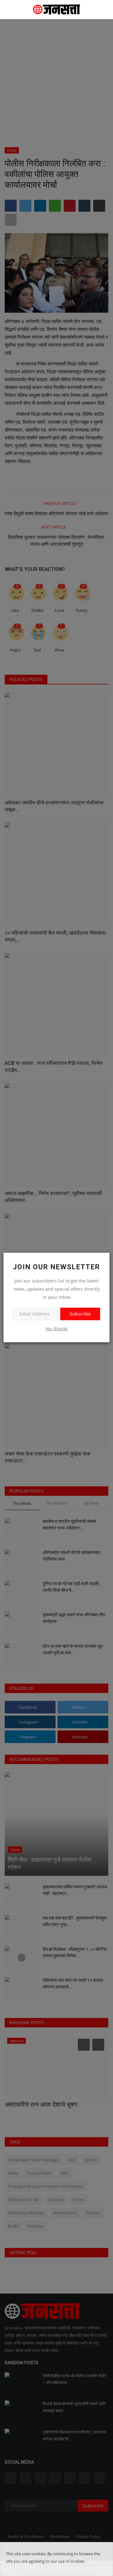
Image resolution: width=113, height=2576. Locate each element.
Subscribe (80, 1314)
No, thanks (57, 1329)
